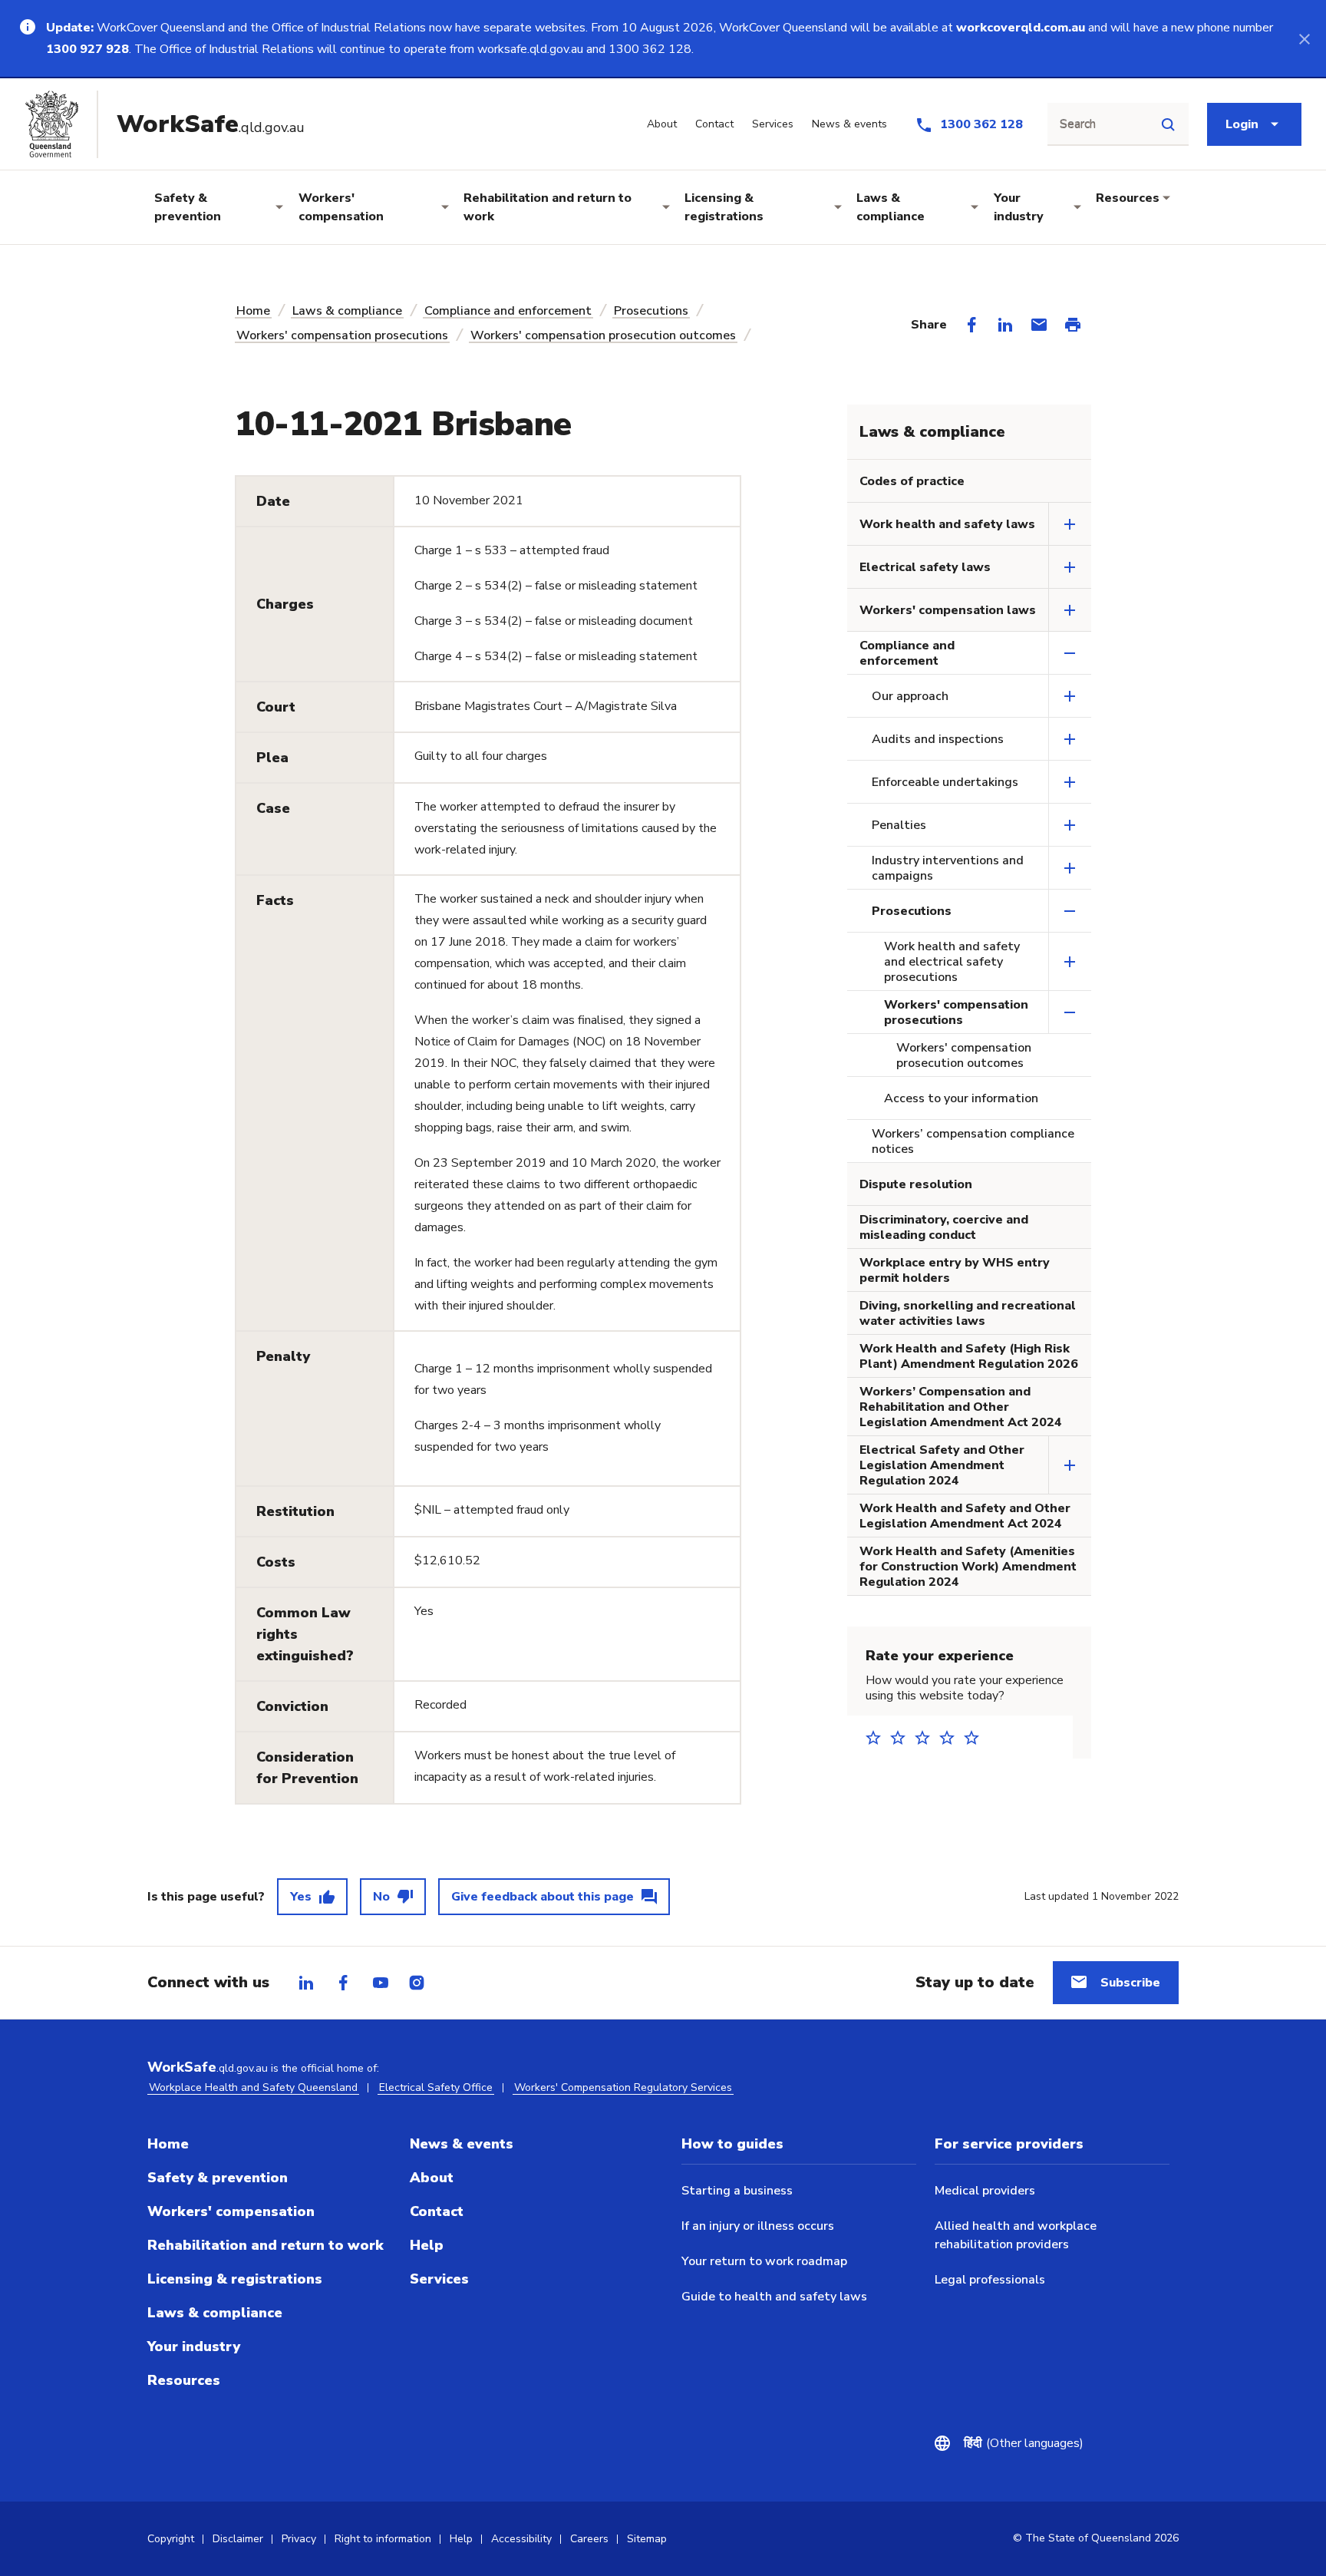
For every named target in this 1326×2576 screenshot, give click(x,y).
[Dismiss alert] (1305, 38)
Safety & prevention (188, 207)
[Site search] (1168, 124)
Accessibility (521, 2539)
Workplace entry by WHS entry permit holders (955, 1270)
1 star (878, 1737)
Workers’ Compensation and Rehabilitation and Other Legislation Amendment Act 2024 (961, 1407)
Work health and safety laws (947, 524)
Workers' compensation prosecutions (342, 335)
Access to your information (961, 1098)
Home (253, 311)
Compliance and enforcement (508, 311)
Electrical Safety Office (436, 2087)
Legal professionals (990, 2280)
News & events (462, 2144)
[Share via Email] (1039, 325)
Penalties (899, 825)
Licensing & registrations (724, 207)
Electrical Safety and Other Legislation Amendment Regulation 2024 (942, 1465)
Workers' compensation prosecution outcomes (603, 335)
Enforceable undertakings (945, 782)
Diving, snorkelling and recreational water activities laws (968, 1313)
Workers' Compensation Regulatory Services (623, 2087)
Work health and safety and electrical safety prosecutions (952, 962)
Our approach (910, 696)
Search (1078, 124)
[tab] (306, 1983)
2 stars (902, 1737)
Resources (1128, 198)
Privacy (299, 2539)
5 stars (976, 1737)
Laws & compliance (891, 207)
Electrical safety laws (925, 567)
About (432, 2178)
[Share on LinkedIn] (1005, 325)
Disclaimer (238, 2539)
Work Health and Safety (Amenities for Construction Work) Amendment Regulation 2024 (968, 1567)
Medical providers (985, 2191)
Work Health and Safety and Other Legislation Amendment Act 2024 (965, 1516)
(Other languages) (1024, 2443)
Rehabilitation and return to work (548, 207)
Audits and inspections (938, 739)
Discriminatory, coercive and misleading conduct (944, 1227)
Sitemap (647, 2539)
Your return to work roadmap (764, 2261)
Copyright (171, 2539)
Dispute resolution (916, 1184)
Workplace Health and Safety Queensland (253, 2087)
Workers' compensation (341, 207)
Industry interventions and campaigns (948, 868)
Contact (437, 2211)
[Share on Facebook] (971, 325)
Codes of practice (912, 481)
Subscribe (1130, 1983)
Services (439, 2279)
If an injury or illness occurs (758, 2226)
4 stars (952, 1737)
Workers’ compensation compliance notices (973, 1141)
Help (427, 2245)
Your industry (1019, 207)
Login (1242, 124)
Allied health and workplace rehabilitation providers (1016, 2235)
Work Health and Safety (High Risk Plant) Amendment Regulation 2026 (969, 1356)
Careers (589, 2539)
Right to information (383, 2539)
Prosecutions (651, 311)
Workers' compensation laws (948, 610)
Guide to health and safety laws (774, 2297)
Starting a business (737, 2191)
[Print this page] (1073, 325)
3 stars (927, 1737)
